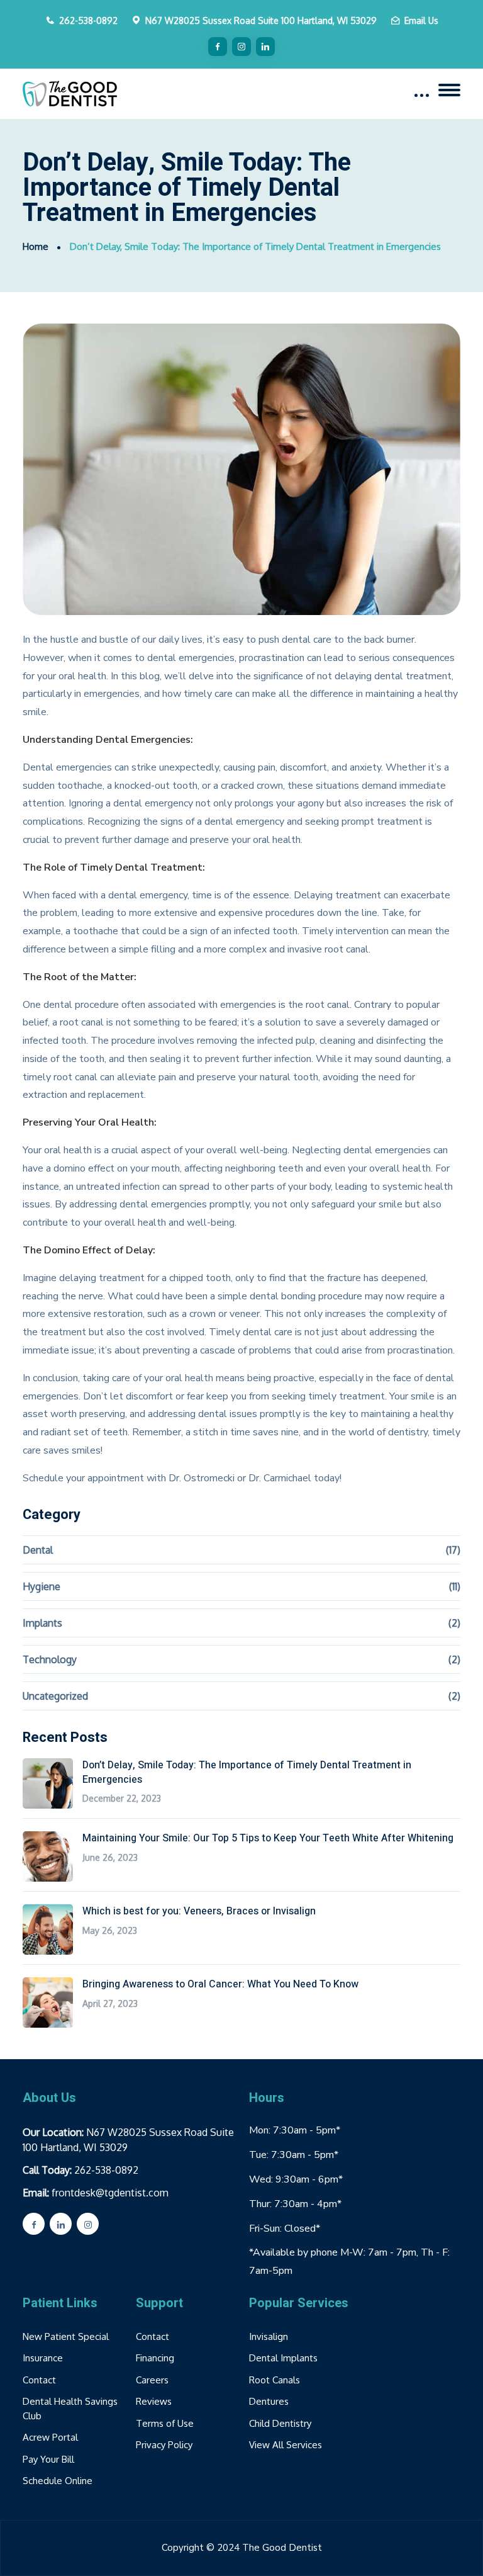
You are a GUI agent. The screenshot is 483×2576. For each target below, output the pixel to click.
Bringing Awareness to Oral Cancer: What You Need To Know (220, 1984)
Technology (50, 1659)
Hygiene (42, 1586)
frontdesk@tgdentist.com (110, 2193)
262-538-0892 (88, 20)
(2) (454, 1623)
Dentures (269, 2401)
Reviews (154, 2401)
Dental (38, 1550)
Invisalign (269, 2336)
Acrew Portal (50, 2437)
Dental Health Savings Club (70, 2409)
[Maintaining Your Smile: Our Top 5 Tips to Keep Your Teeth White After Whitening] (48, 1856)
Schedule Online (58, 2481)
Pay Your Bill (48, 2459)
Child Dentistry (280, 2423)
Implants (42, 1623)
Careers (152, 2380)
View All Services (286, 2445)
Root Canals (275, 2380)
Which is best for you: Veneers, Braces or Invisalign (199, 1911)
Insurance (43, 2358)
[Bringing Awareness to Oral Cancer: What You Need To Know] (48, 2003)
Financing (155, 2358)
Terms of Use (165, 2423)
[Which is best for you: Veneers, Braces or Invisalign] (48, 1929)
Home (36, 246)
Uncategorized (55, 1696)
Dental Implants (283, 2358)
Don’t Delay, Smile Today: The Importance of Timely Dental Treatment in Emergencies (247, 1772)
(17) (453, 1550)
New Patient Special (66, 2336)
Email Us (421, 20)
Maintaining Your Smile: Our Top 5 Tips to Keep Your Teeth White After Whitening (268, 1838)
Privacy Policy (164, 2445)
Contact (39, 2380)
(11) (455, 1586)
